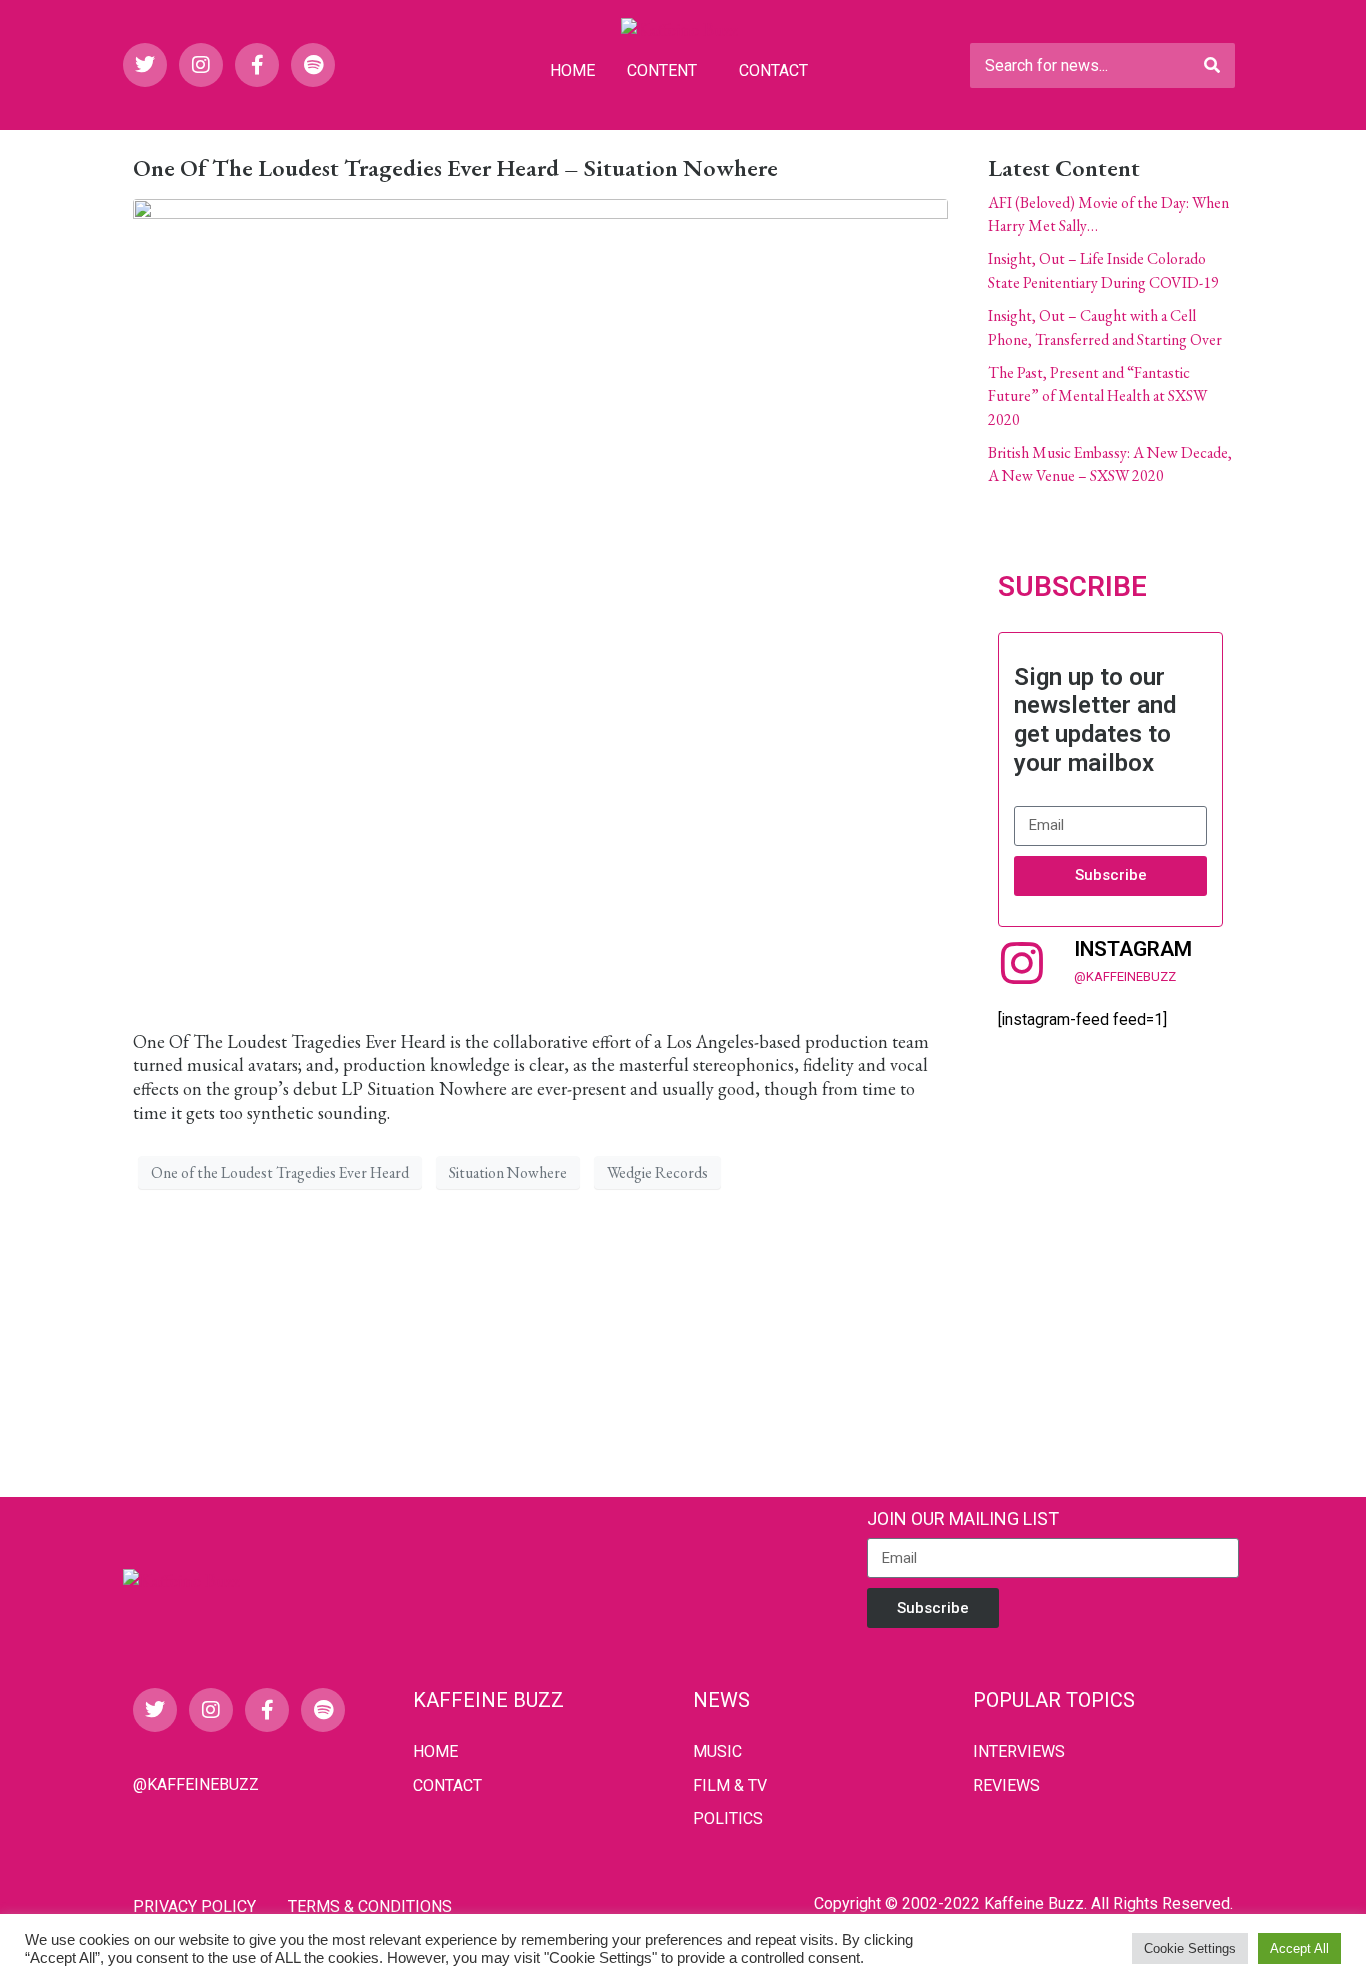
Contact (773, 70)
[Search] (1212, 65)
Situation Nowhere (508, 1172)
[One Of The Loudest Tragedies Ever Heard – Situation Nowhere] (540, 603)
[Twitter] (145, 65)
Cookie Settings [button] (1190, 1948)
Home (572, 70)
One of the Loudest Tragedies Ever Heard (280, 1172)
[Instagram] (201, 65)
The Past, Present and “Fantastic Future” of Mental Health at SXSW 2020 (1097, 396)
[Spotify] (313, 65)
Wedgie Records (657, 1172)
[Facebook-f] (257, 65)
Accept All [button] (1299, 1948)
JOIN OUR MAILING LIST (963, 1518)
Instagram (1133, 949)
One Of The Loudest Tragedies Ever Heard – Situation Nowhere (455, 167)
